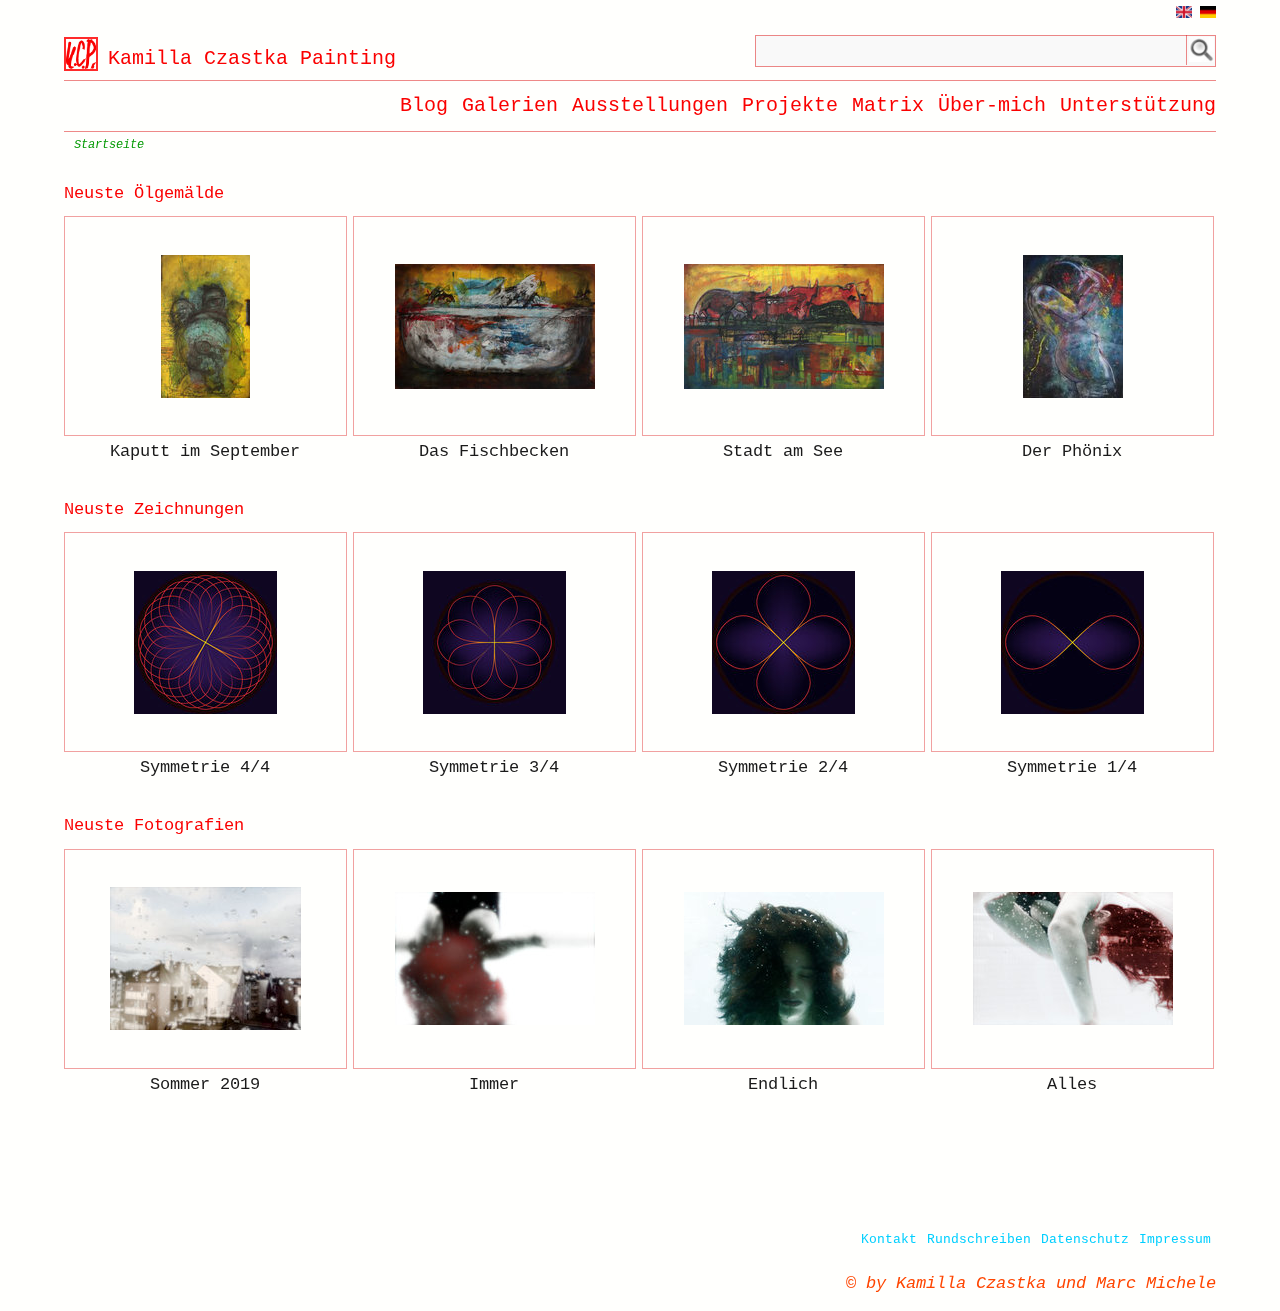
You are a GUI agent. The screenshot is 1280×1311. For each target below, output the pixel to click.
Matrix (888, 105)
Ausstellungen (650, 105)
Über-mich (992, 105)
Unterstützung (1138, 105)
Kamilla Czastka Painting (252, 58)
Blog (424, 105)
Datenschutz (1085, 1239)
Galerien (510, 105)
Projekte (790, 105)
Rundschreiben (979, 1239)
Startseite (109, 145)
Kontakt (889, 1239)
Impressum (1175, 1239)
